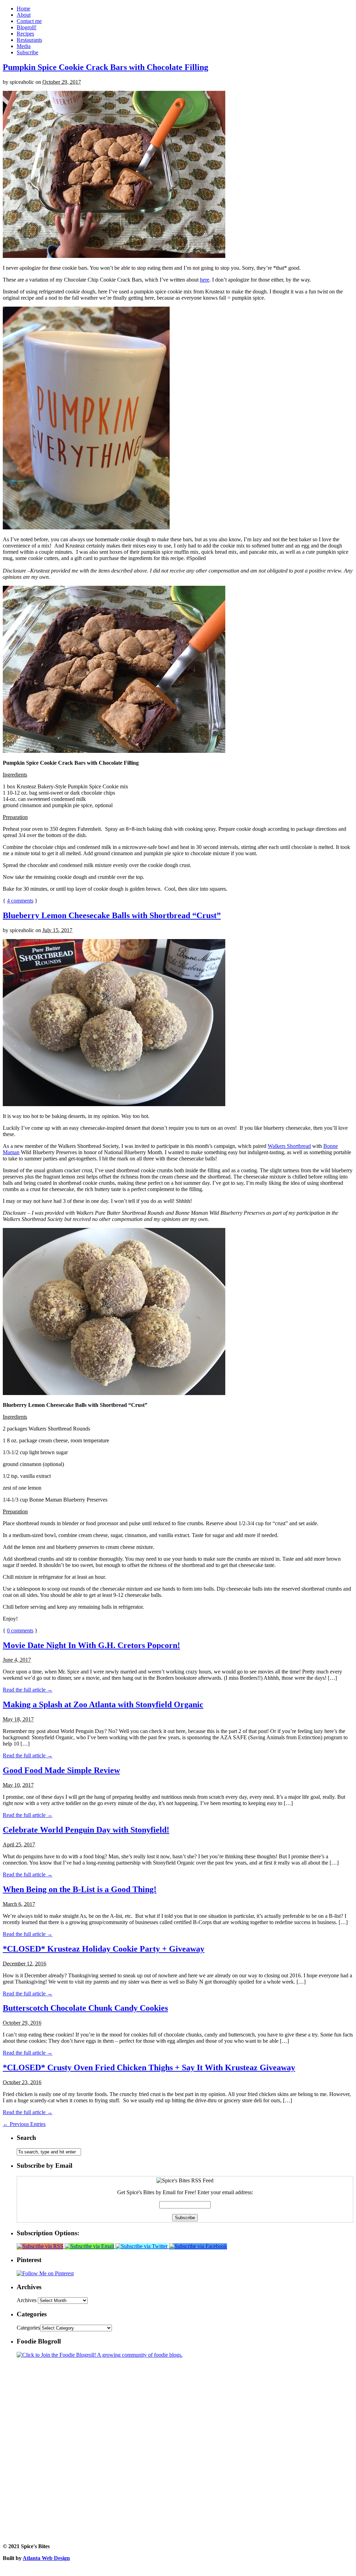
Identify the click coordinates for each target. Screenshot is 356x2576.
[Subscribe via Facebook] (198, 2246)
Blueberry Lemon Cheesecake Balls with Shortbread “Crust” (112, 915)
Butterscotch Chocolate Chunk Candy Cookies (85, 2008)
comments (20, 901)
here (205, 280)
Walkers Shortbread (289, 1146)
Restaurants (29, 40)
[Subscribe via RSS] (41, 2246)
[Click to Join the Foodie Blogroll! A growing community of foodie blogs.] (100, 2355)
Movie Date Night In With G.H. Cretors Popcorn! (91, 1645)
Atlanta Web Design (46, 2558)
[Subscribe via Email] (90, 2246)
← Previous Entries (24, 2124)
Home (23, 9)
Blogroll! (27, 27)
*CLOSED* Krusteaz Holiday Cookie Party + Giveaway (104, 1949)
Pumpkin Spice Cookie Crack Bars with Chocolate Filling (106, 67)
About (24, 15)
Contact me (29, 21)
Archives (27, 2300)
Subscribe (27, 52)
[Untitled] (114, 256)
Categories (28, 2328)
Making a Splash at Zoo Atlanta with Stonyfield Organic (103, 1704)
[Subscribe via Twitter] (142, 2246)
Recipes (25, 34)
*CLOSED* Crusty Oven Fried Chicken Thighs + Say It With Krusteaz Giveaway (149, 2067)
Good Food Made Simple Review (61, 1770)
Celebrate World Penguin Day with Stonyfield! (86, 1830)
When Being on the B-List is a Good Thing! (80, 1889)
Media (24, 46)
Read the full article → (28, 1690)
